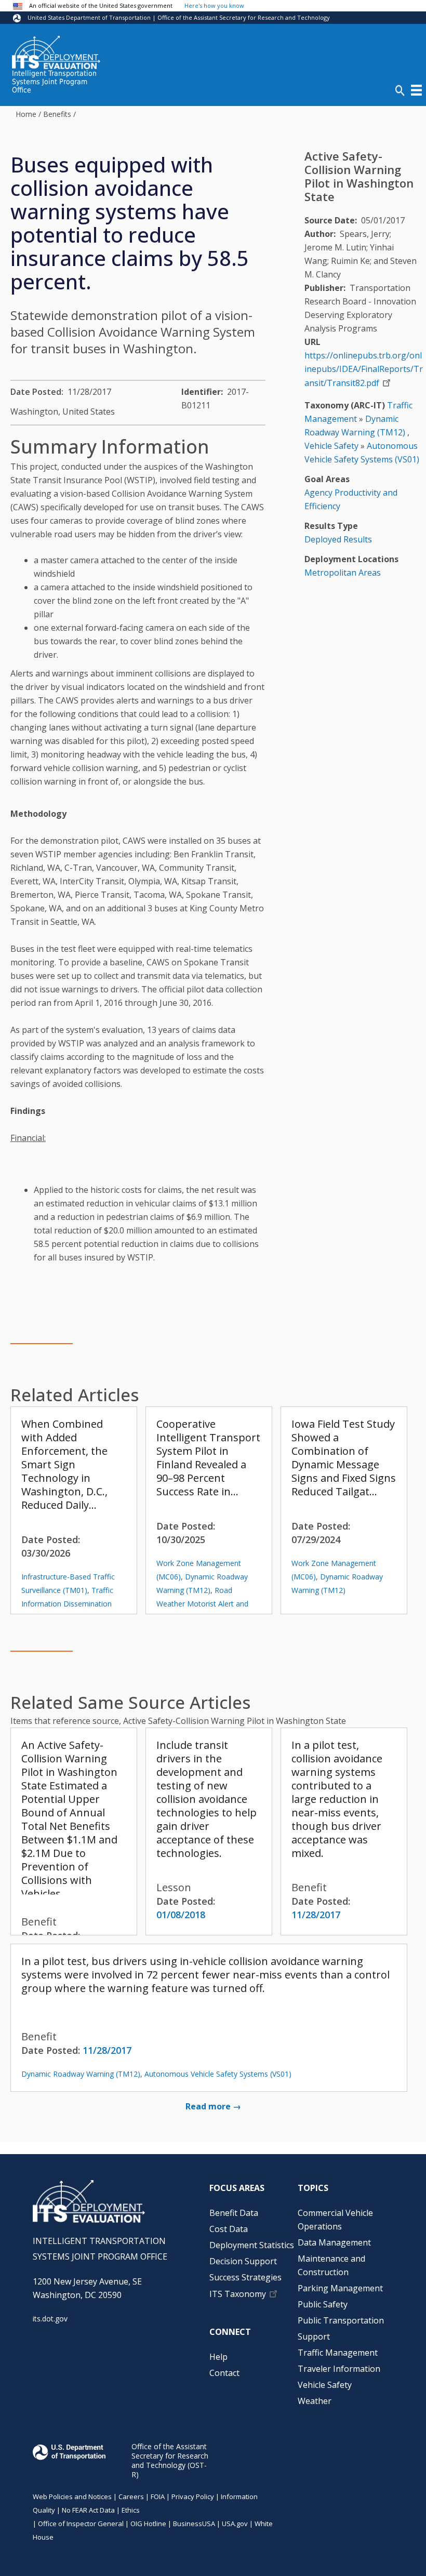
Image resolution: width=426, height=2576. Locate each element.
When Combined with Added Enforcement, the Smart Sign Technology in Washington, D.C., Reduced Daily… (64, 1464)
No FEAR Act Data (88, 2510)
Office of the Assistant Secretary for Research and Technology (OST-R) (170, 2460)
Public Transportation (341, 2320)
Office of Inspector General (81, 2524)
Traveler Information (339, 2369)
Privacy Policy (193, 2497)
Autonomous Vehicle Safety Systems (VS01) (218, 2074)
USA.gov (235, 2524)
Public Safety (323, 2304)
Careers (131, 2497)
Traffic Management (338, 2353)
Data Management (334, 2242)
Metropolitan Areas (343, 573)
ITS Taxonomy (238, 2294)
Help (218, 2357)
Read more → (213, 2106)
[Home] (56, 52)
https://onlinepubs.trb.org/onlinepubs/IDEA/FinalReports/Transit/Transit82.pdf (364, 369)
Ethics (131, 2510)
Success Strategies (245, 2277)
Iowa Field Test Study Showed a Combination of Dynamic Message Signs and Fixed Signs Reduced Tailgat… (344, 1458)
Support (314, 2336)
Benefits (57, 114)
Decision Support (243, 2261)
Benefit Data (234, 2213)
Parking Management (340, 2288)
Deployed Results (338, 539)
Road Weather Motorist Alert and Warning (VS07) (202, 1604)
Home (26, 114)
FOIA (158, 2497)
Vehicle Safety (331, 446)
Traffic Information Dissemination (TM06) (67, 1604)
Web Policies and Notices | (76, 2497)
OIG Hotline (148, 2524)
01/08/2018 (181, 1915)
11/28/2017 (316, 1915)
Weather (315, 2401)
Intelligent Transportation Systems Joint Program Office (54, 82)
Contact (224, 2373)
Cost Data (229, 2229)
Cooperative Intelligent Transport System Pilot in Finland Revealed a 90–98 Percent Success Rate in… (208, 1458)
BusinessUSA (194, 2524)
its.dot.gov (50, 2319)
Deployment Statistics (252, 2245)
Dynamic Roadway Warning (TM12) (81, 2074)
